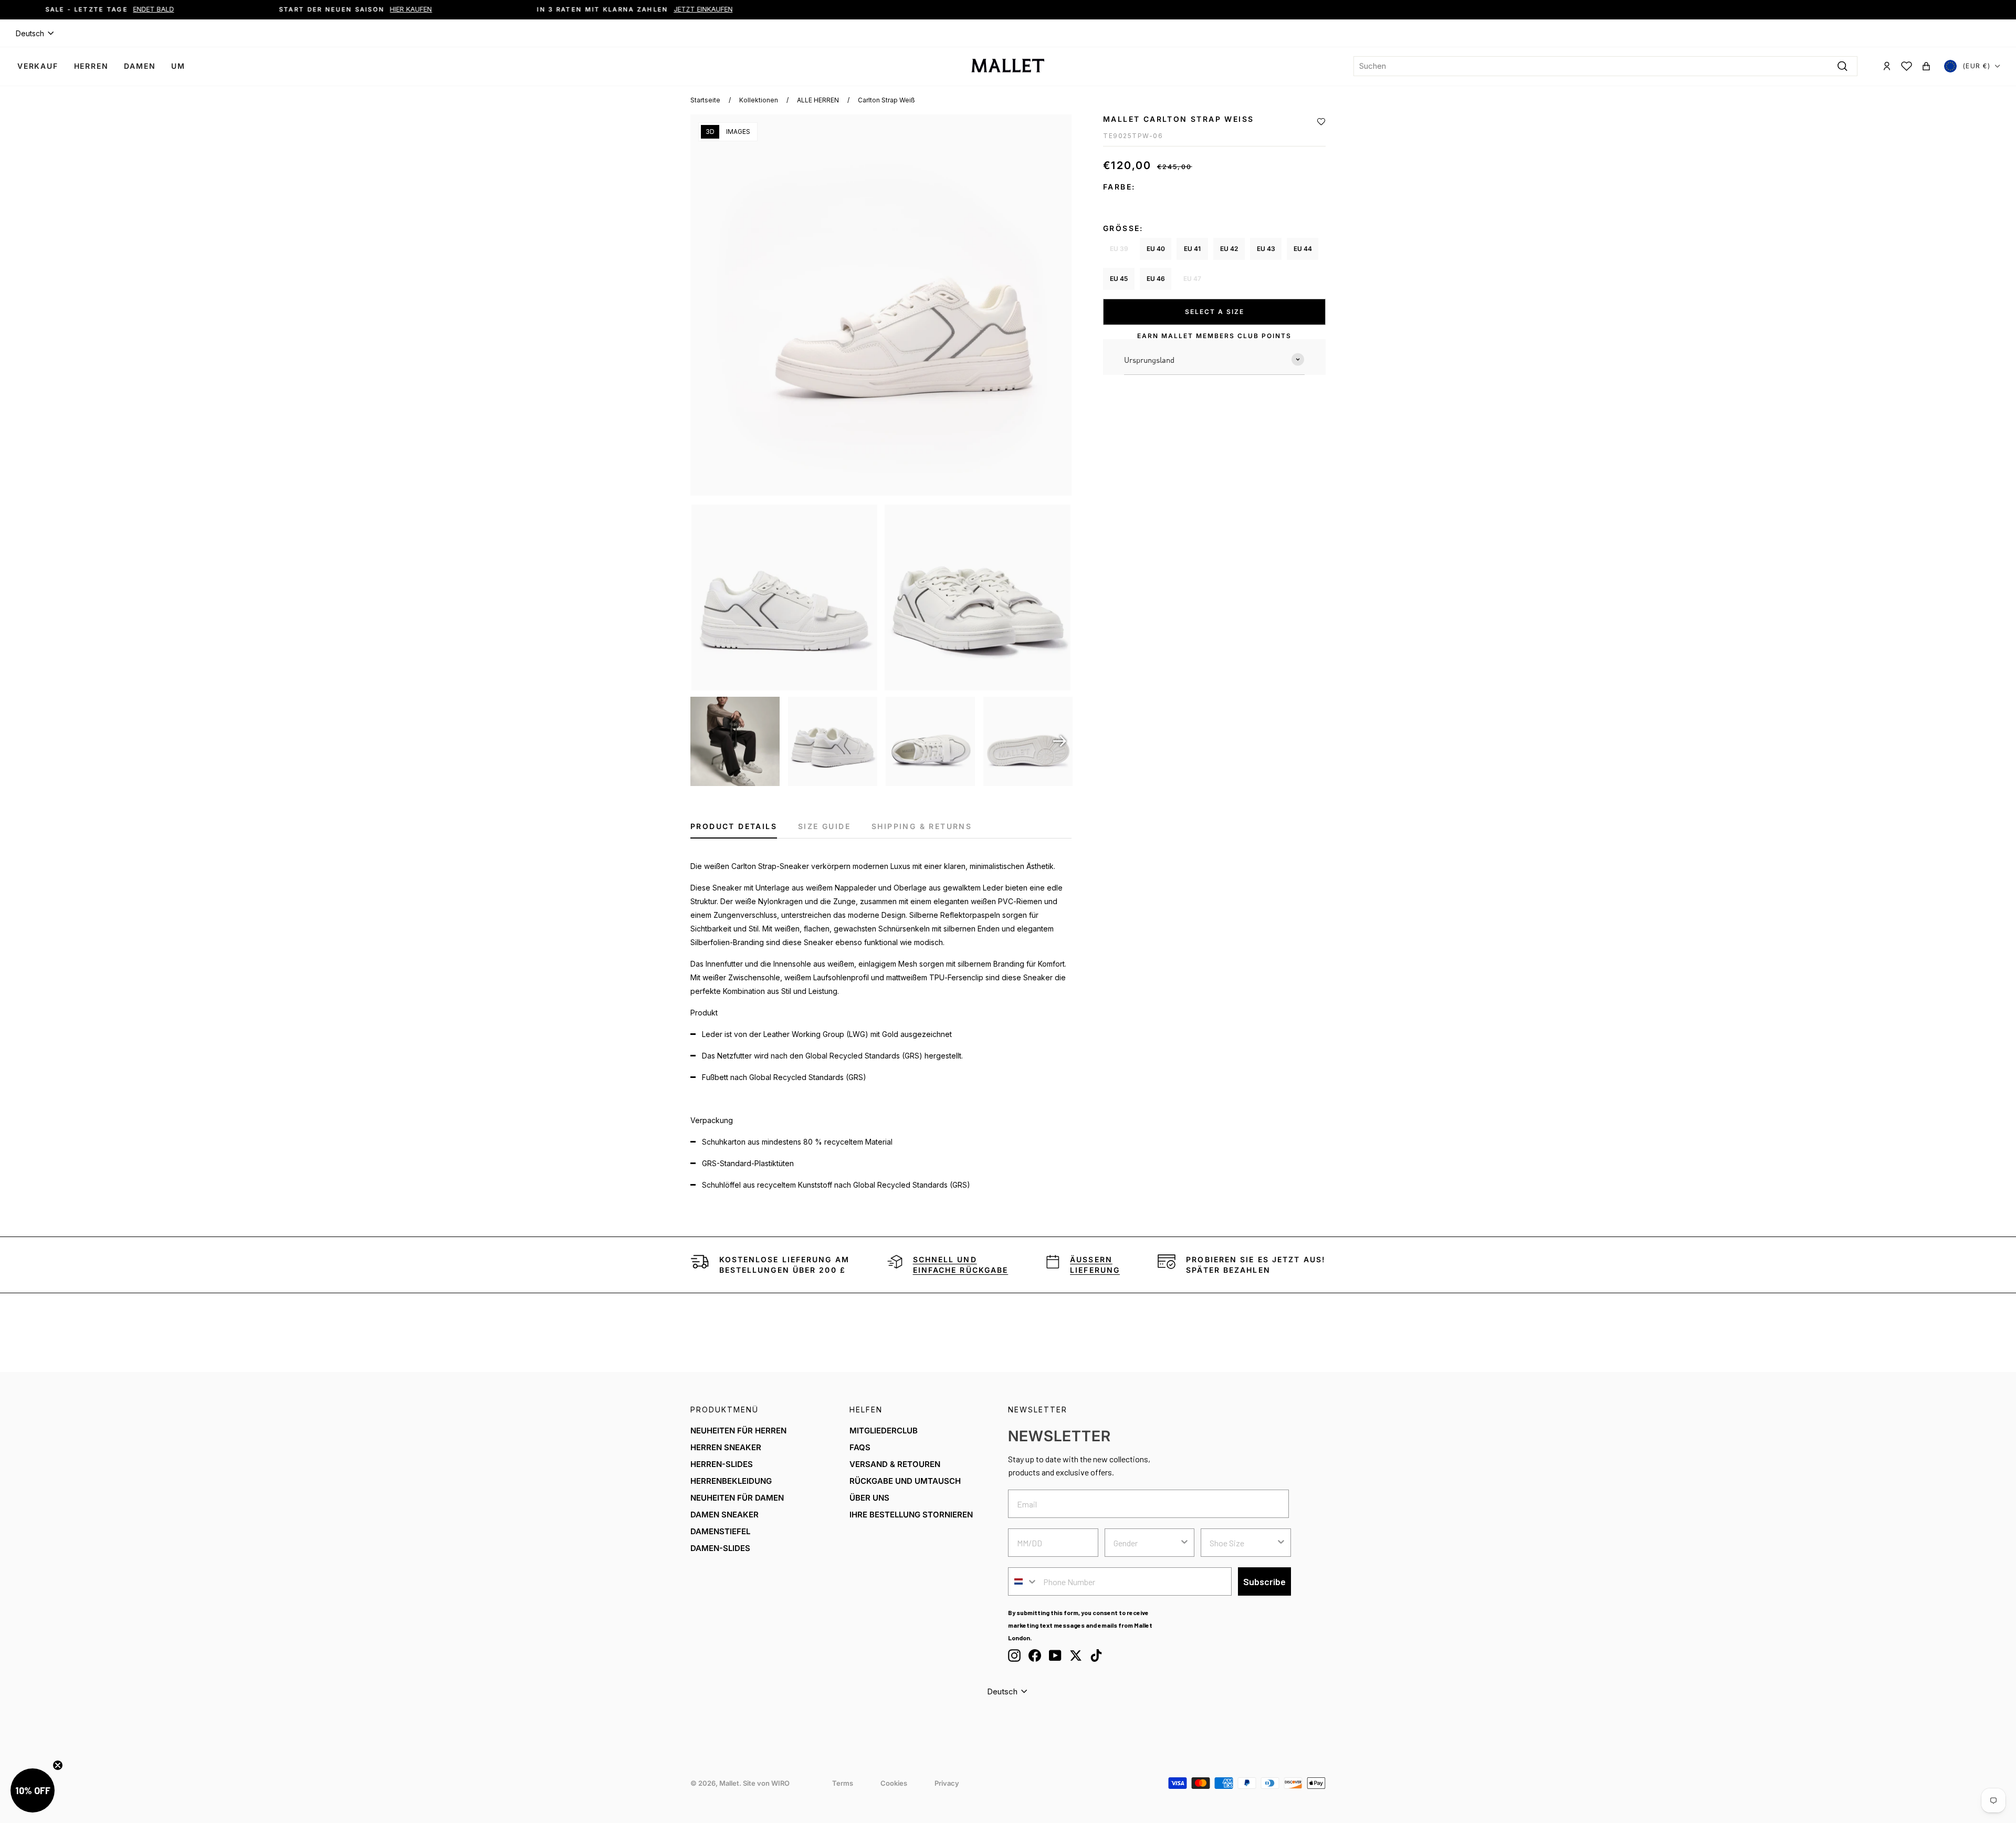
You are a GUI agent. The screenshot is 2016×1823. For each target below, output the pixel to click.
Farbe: (1119, 187)
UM (178, 66)
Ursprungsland (1149, 360)
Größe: (1123, 228)
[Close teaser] (58, 1765)
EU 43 (1266, 249)
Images (738, 132)
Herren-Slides (722, 1464)
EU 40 (1156, 249)
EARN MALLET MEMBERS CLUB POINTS (1214, 336)
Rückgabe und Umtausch (905, 1481)
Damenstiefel (720, 1531)
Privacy (947, 1783)
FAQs (860, 1447)
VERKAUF (38, 66)
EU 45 (1119, 279)
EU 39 (1119, 249)
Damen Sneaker (724, 1515)
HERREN (91, 66)
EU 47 (1192, 279)
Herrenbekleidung (731, 1481)
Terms (843, 1783)
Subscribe (1264, 1581)
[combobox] (1605, 66)
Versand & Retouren (895, 1464)
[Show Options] (1184, 1543)
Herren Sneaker (726, 1447)
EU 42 (1229, 249)
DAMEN (140, 66)
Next (1060, 741)
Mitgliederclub (884, 1431)
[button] (1321, 122)
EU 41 (1192, 249)
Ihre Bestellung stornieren (911, 1515)
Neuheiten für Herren (738, 1431)
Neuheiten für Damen (737, 1498)
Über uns (869, 1498)
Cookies (894, 1783)
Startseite (705, 100)
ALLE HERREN (818, 100)
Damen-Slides (720, 1548)
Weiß (1119, 204)
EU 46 (1156, 279)
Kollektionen (759, 100)
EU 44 (1303, 249)
